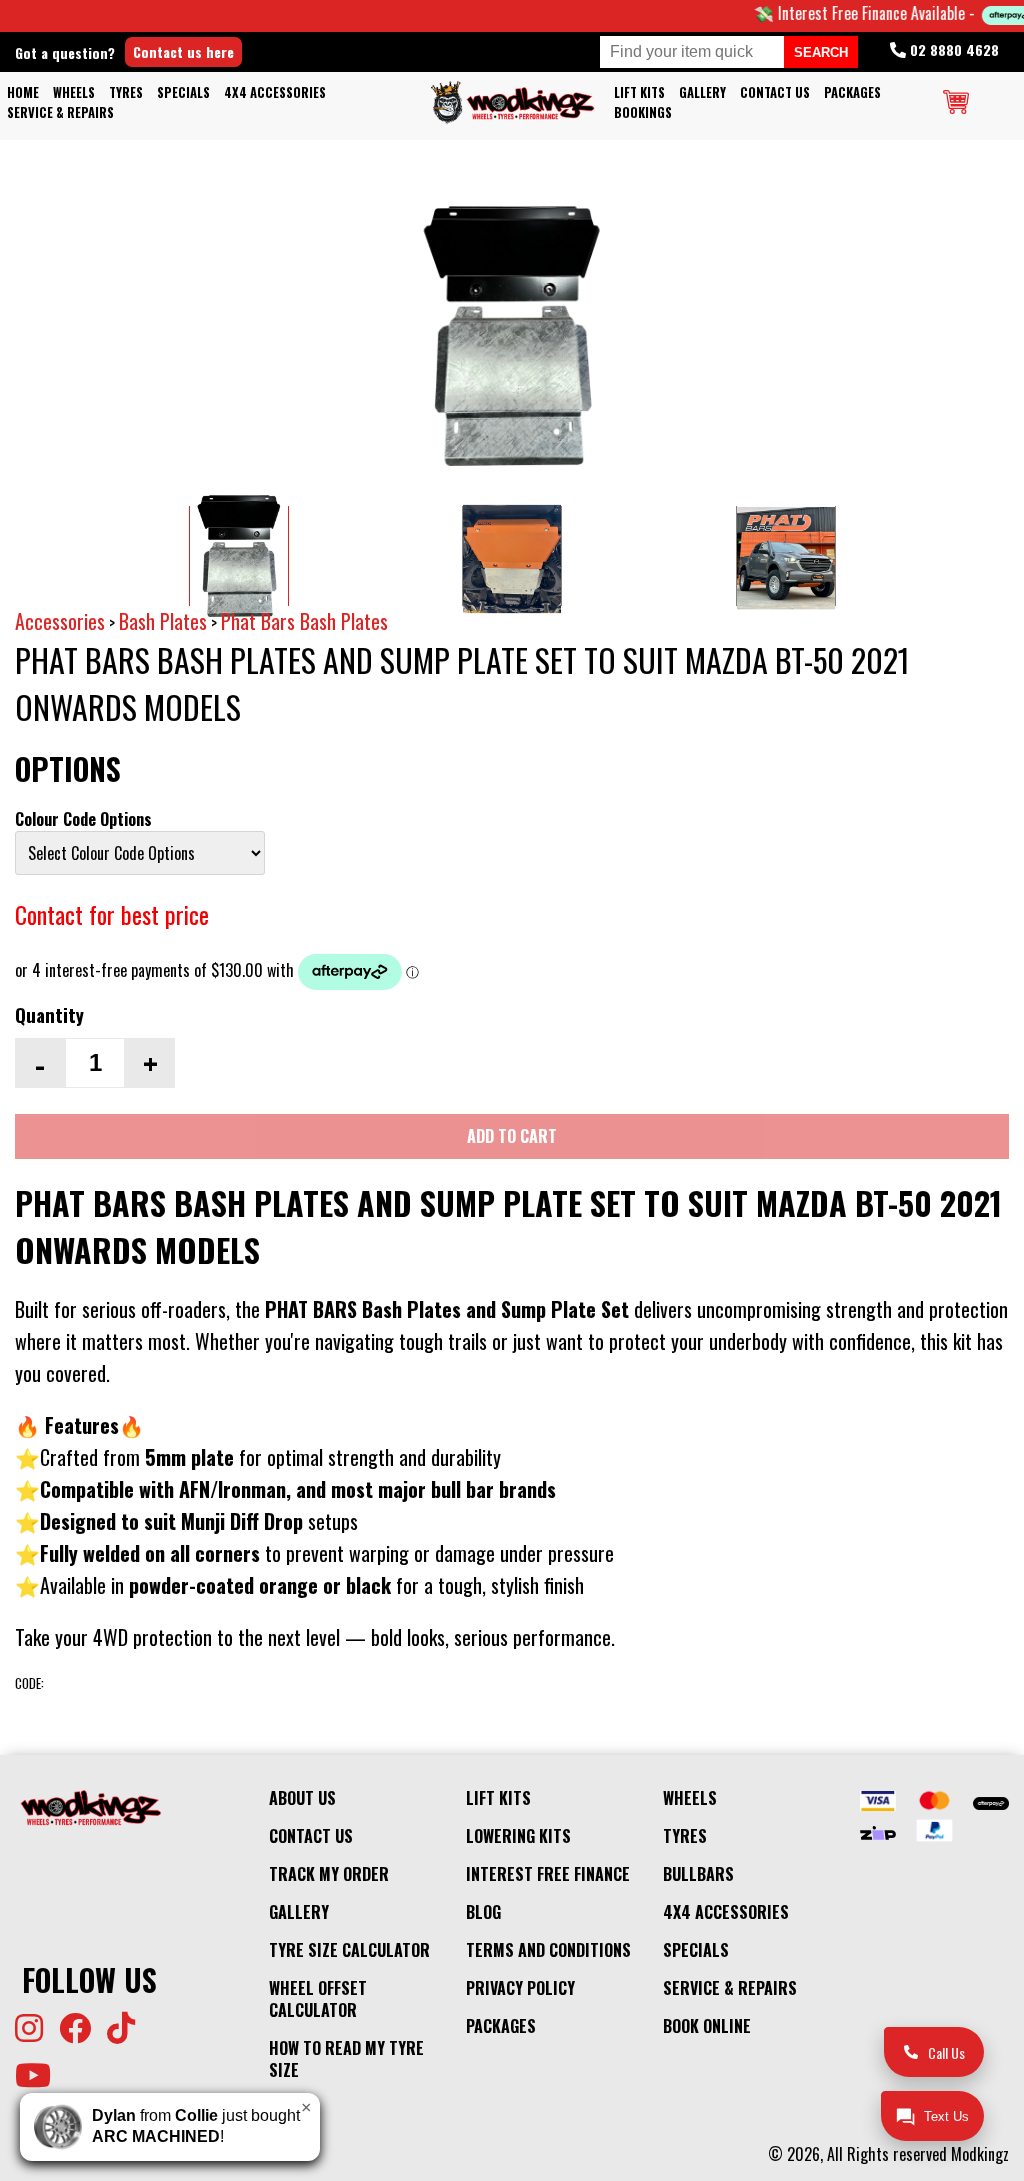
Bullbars (698, 1874)
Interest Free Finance (548, 1874)
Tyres (126, 92)
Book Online (707, 2026)
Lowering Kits (518, 1836)
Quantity (49, 1014)
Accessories (60, 621)
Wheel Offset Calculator (318, 1999)
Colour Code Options (83, 819)
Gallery (702, 92)
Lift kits (639, 92)
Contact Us (775, 92)
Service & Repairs (60, 112)
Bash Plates (163, 621)
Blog (483, 1912)
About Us (302, 1798)
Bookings (643, 112)
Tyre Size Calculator (349, 1950)
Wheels (74, 92)
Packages (852, 92)
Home (23, 92)
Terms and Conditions (548, 1950)
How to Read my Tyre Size (346, 2059)
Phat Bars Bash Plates (304, 621)
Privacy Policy (520, 1988)
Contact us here (183, 51)
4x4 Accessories (275, 92)
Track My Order (329, 1874)
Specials (183, 92)
